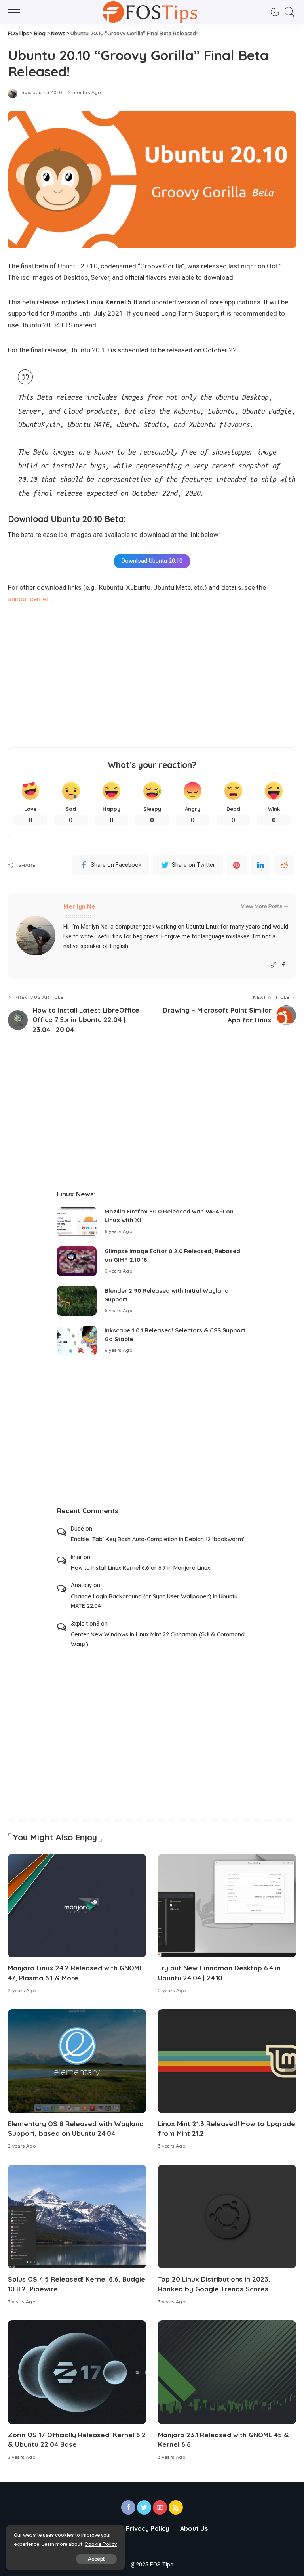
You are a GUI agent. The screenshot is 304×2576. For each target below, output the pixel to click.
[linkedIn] (260, 865)
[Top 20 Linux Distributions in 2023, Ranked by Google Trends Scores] (227, 2217)
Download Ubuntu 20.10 (152, 561)
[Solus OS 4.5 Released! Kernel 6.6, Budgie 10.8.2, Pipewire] (77, 2217)
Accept (96, 2559)
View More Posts (261, 906)
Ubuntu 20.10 (47, 93)
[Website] (274, 965)
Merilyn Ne (79, 906)
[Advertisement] (152, 676)
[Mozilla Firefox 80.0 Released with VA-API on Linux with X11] (77, 1222)
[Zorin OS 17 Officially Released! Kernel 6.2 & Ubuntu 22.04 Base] (77, 2372)
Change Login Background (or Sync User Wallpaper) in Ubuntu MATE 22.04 (154, 1601)
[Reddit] (284, 865)
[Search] (288, 12)
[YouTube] (160, 2507)
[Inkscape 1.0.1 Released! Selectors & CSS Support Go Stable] (77, 1341)
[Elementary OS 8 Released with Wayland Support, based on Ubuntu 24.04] (77, 2061)
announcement (30, 599)
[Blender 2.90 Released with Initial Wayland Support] (77, 1301)
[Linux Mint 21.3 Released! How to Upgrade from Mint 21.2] (227, 2061)
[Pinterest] (237, 865)
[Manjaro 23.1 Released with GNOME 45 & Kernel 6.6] (227, 2372)
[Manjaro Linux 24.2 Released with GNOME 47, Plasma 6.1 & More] (77, 1906)
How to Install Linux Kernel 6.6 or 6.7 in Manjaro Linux (141, 1568)
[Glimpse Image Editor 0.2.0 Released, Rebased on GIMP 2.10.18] (77, 1261)
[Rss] (176, 2507)
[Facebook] (283, 965)
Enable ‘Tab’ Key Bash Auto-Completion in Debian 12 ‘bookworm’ (158, 1539)
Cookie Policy (101, 2544)
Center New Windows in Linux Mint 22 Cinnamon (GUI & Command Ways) (158, 1639)
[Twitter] (144, 2507)
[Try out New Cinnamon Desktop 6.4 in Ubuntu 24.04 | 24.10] (227, 1906)
